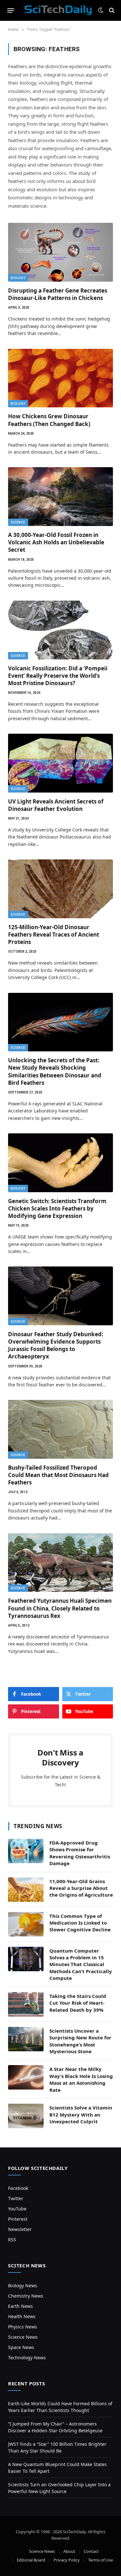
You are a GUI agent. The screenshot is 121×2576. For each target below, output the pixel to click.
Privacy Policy (67, 2560)
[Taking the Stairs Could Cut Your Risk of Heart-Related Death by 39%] (26, 2004)
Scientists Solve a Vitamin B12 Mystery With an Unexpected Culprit (81, 2114)
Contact (91, 2551)
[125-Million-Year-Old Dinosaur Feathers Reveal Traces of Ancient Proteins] (60, 889)
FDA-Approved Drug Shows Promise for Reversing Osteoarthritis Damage (80, 1853)
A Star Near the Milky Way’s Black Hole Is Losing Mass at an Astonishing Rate (81, 2079)
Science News (23, 2337)
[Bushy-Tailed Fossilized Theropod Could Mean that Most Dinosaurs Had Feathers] (60, 1429)
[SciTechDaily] (58, 10)
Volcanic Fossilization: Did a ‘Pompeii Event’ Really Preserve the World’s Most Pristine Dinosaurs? (58, 676)
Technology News (27, 2358)
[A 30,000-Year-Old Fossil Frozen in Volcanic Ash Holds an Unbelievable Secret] (60, 497)
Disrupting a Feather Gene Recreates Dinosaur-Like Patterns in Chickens (58, 294)
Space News (21, 2347)
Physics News (23, 2327)
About (69, 2551)
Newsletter (20, 2229)
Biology (18, 278)
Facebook (18, 2188)
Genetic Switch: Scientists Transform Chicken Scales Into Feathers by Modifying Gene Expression (57, 1208)
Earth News (20, 2306)
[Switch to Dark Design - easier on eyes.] (101, 10)
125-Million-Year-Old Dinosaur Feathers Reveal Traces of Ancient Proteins (54, 934)
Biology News (23, 2286)
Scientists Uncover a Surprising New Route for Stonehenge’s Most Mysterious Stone (80, 2041)
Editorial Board (31, 2560)
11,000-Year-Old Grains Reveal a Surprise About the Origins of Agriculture (81, 1888)
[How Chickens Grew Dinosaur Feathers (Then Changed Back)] (60, 378)
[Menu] (11, 10)
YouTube (17, 2209)
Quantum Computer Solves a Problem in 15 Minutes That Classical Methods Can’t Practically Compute (81, 1964)
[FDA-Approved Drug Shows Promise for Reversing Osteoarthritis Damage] (26, 1851)
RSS (12, 2240)
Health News (22, 2316)
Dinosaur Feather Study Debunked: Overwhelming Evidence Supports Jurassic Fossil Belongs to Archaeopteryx (56, 1345)
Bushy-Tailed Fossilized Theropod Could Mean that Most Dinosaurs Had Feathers (58, 1475)
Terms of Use (101, 2560)
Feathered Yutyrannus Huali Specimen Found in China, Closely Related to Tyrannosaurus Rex (60, 1608)
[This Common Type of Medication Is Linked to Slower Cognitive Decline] (26, 1924)
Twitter (16, 2198)
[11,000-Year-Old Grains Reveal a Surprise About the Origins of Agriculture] (26, 1890)
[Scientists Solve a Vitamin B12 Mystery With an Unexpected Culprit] (26, 2116)
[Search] (111, 10)
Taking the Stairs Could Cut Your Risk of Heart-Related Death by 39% (78, 2003)
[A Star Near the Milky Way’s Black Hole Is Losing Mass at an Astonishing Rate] (26, 2077)
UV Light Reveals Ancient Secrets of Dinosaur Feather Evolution (56, 805)
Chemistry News (26, 2296)
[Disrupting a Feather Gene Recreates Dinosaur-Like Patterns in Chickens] (60, 252)
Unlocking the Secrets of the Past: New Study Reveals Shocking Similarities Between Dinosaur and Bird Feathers (55, 1071)
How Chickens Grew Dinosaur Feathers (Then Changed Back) (49, 420)
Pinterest (18, 2219)
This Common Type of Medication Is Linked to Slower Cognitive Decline (80, 1923)
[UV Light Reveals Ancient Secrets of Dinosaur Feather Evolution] (60, 763)
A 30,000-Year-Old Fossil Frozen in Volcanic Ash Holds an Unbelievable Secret (56, 542)
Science (18, 522)
